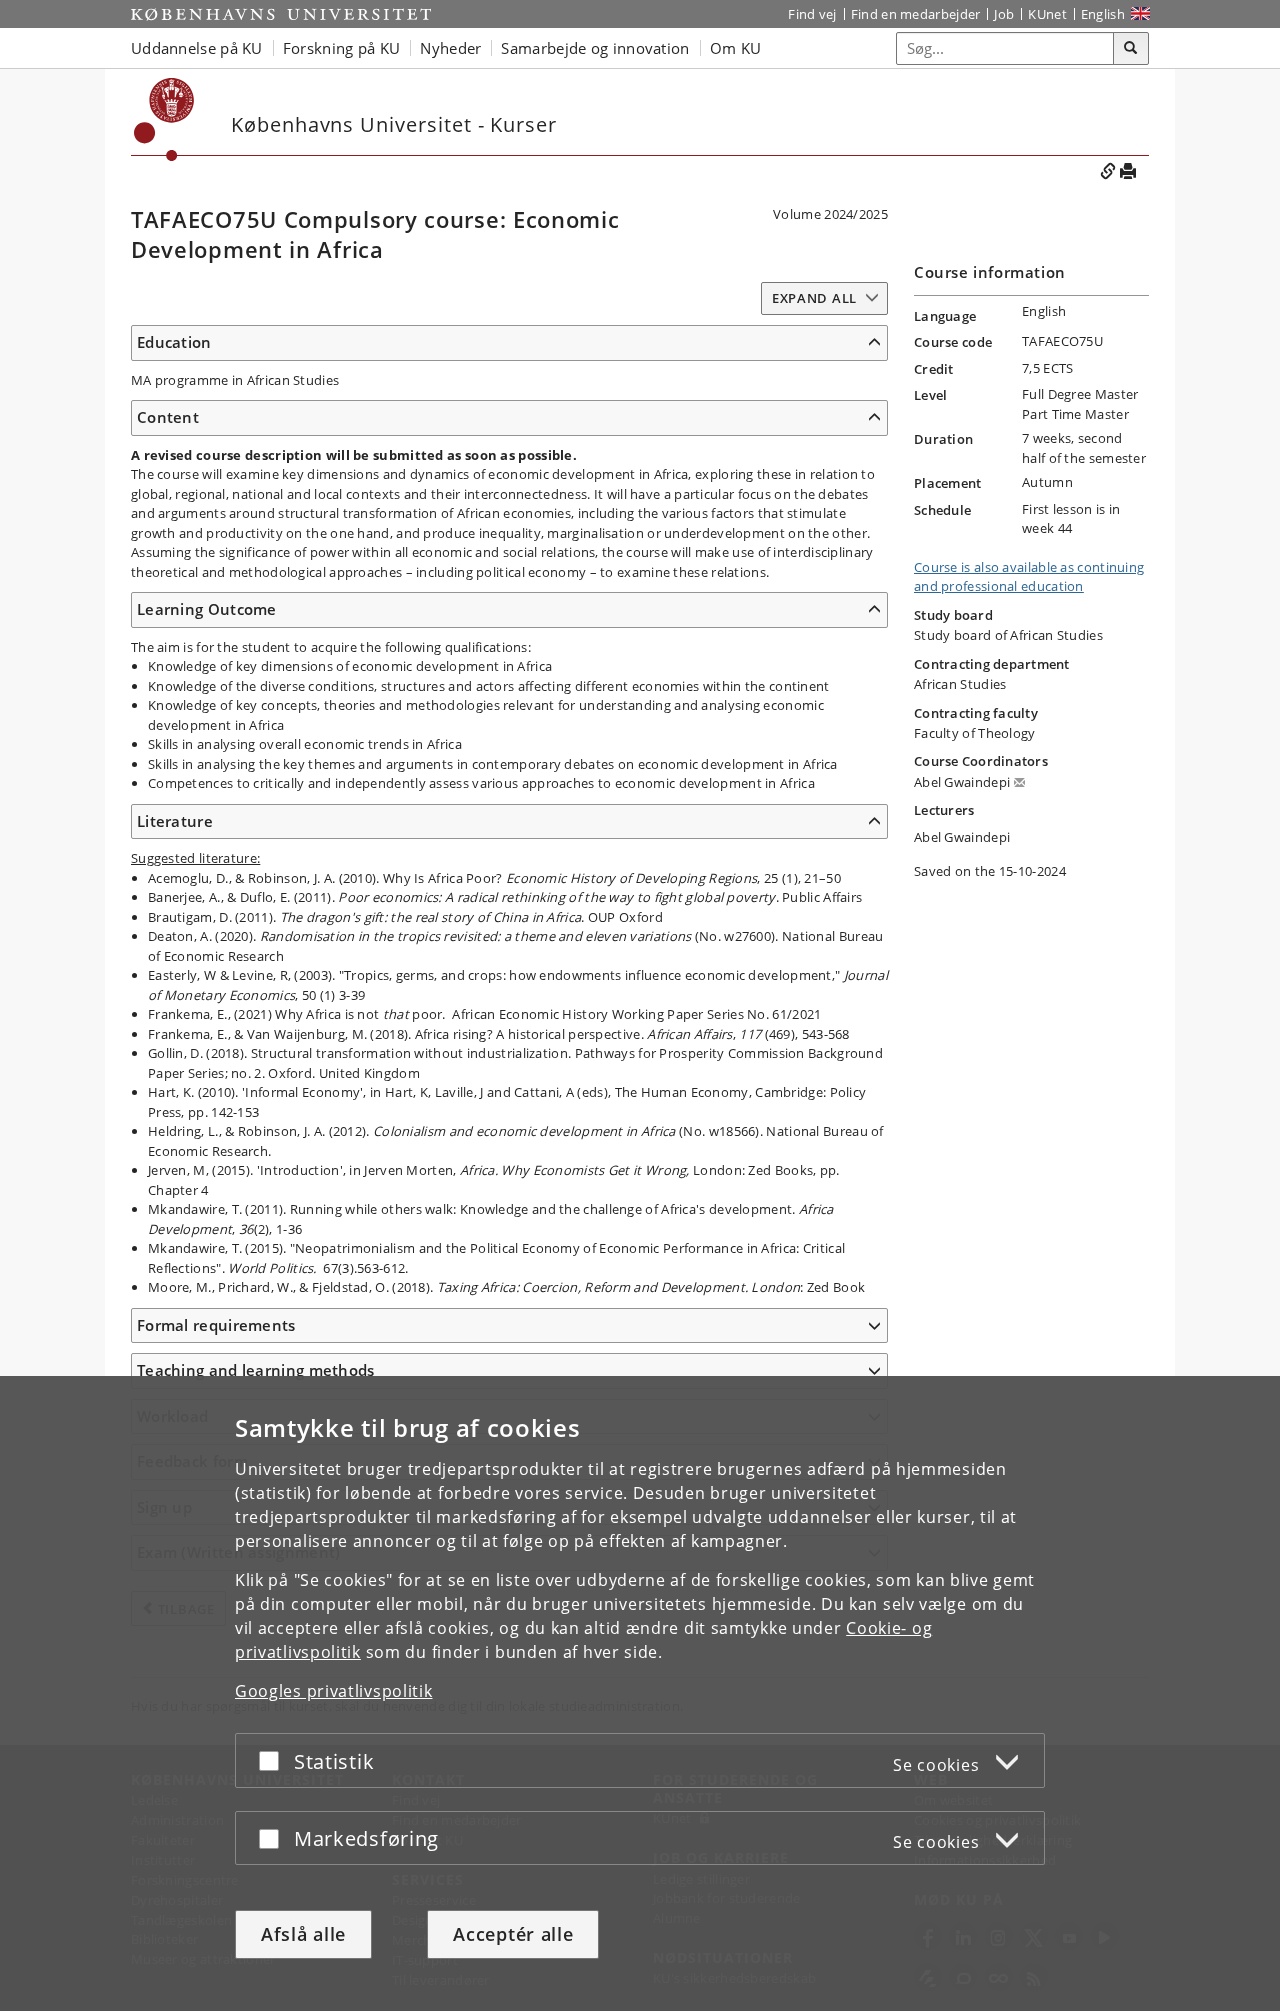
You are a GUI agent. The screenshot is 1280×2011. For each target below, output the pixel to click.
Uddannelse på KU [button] (197, 48)
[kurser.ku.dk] (164, 119)
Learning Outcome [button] (207, 609)
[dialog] (640, 1693)
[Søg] (1131, 49)
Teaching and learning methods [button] (256, 1370)
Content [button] (168, 417)
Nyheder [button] (450, 48)
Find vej (812, 14)
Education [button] (174, 342)
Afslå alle (303, 1934)
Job (1004, 14)
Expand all (814, 298)
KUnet (1047, 14)
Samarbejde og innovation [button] (595, 48)
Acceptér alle (513, 1934)
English (1103, 14)
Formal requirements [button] (216, 1325)
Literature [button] (175, 821)
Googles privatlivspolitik (334, 1691)
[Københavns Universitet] (281, 14)
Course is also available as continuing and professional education (1029, 577)
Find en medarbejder (916, 14)
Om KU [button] (736, 48)
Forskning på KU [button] (342, 48)
